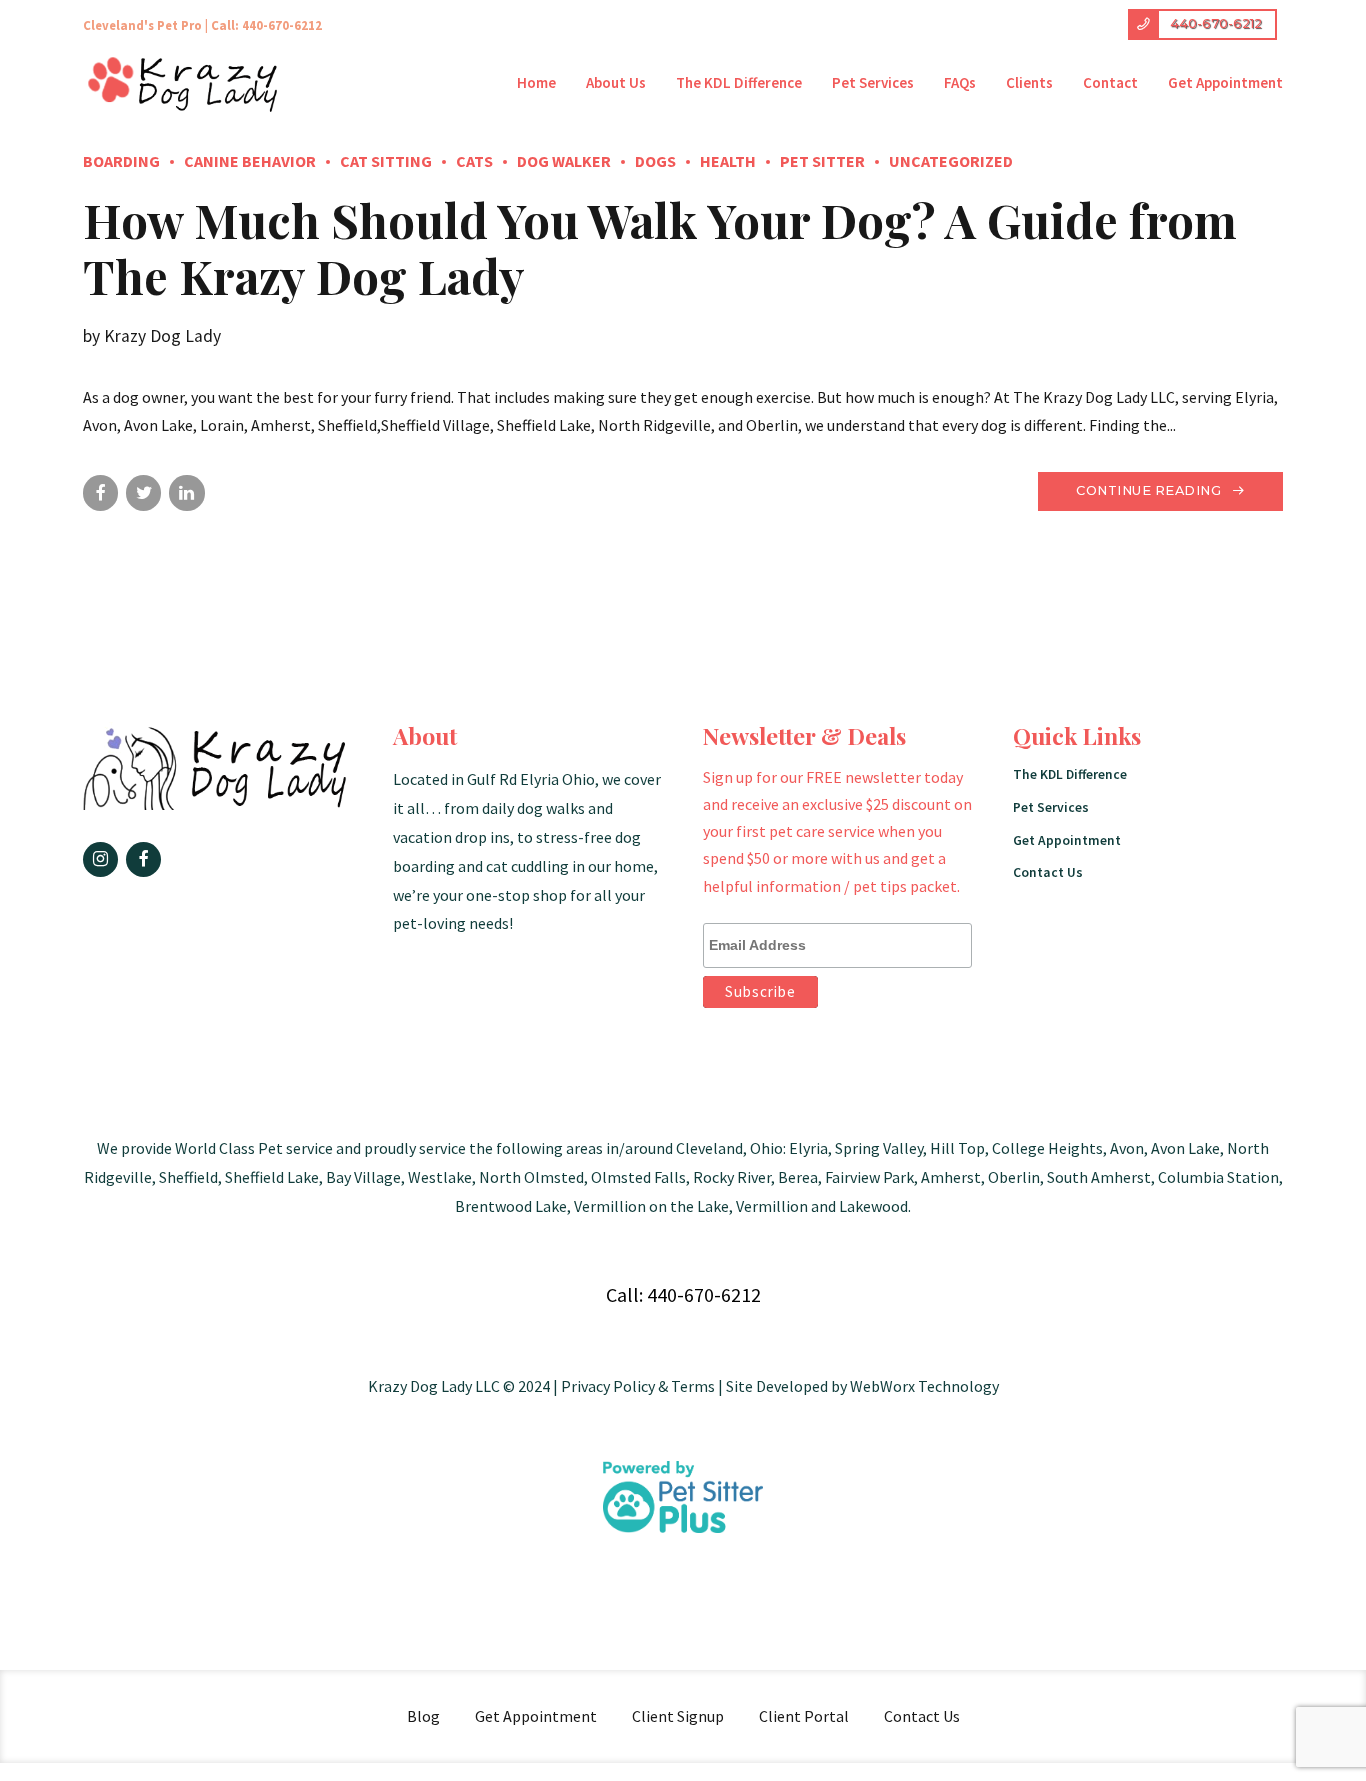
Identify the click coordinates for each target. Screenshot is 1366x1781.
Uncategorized (951, 161)
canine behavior (250, 161)
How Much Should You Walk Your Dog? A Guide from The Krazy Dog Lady (660, 248)
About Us (616, 82)
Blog (423, 1716)
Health (728, 161)
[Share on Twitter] (143, 492)
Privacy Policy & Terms (638, 1386)
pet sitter (822, 161)
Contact (1110, 82)
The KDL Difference (739, 82)
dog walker (564, 161)
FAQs (960, 82)
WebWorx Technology (924, 1386)
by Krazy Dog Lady (152, 336)
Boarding (121, 161)
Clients (1029, 82)
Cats (474, 161)
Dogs (655, 161)
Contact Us (1048, 872)
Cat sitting (386, 161)
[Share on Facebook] (100, 492)
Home (536, 82)
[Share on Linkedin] (186, 492)
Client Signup (678, 1716)
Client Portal (804, 1716)
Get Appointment (1225, 82)
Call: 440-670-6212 (266, 25)
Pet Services (873, 82)
